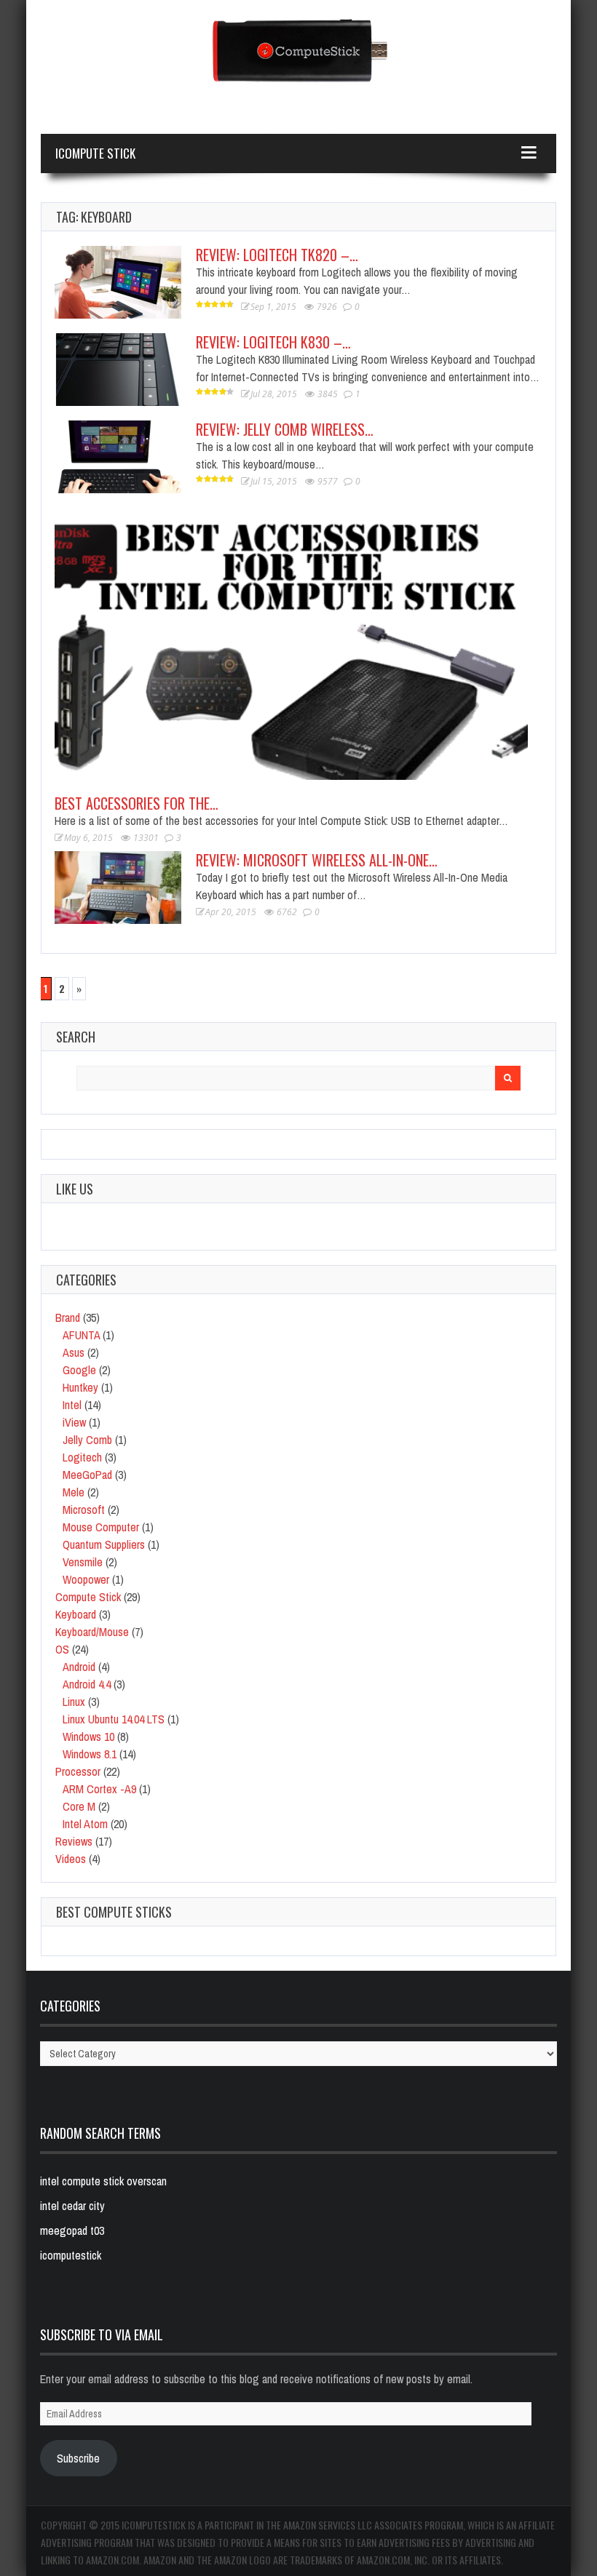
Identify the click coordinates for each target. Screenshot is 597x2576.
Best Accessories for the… (137, 803)
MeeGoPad (87, 1475)
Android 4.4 (87, 1684)
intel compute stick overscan (103, 2181)
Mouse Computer (101, 1527)
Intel (72, 1405)
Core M (79, 1806)
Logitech (82, 1457)
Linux (74, 1702)
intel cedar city (72, 2206)
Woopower (86, 1579)
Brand (68, 1317)
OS (62, 1649)
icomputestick (71, 2255)
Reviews (74, 1841)
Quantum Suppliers (104, 1544)
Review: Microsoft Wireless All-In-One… (317, 860)
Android (79, 1667)
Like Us (75, 1189)
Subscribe (78, 2458)
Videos (71, 1859)
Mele (74, 1492)
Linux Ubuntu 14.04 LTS (114, 1719)
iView (74, 1422)
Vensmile (83, 1562)
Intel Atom (85, 1824)
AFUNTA (81, 1335)
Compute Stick (88, 1597)
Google (79, 1370)
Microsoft (84, 1510)
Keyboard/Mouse (92, 1632)
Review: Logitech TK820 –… (277, 255)
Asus (74, 1352)
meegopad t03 (72, 2230)
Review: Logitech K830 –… (273, 342)
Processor (78, 1771)
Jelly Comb (87, 1440)
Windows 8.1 (90, 1754)
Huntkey (80, 1387)
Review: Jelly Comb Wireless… (285, 429)
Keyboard (76, 1614)
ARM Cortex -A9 (99, 1789)
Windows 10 (88, 1736)
